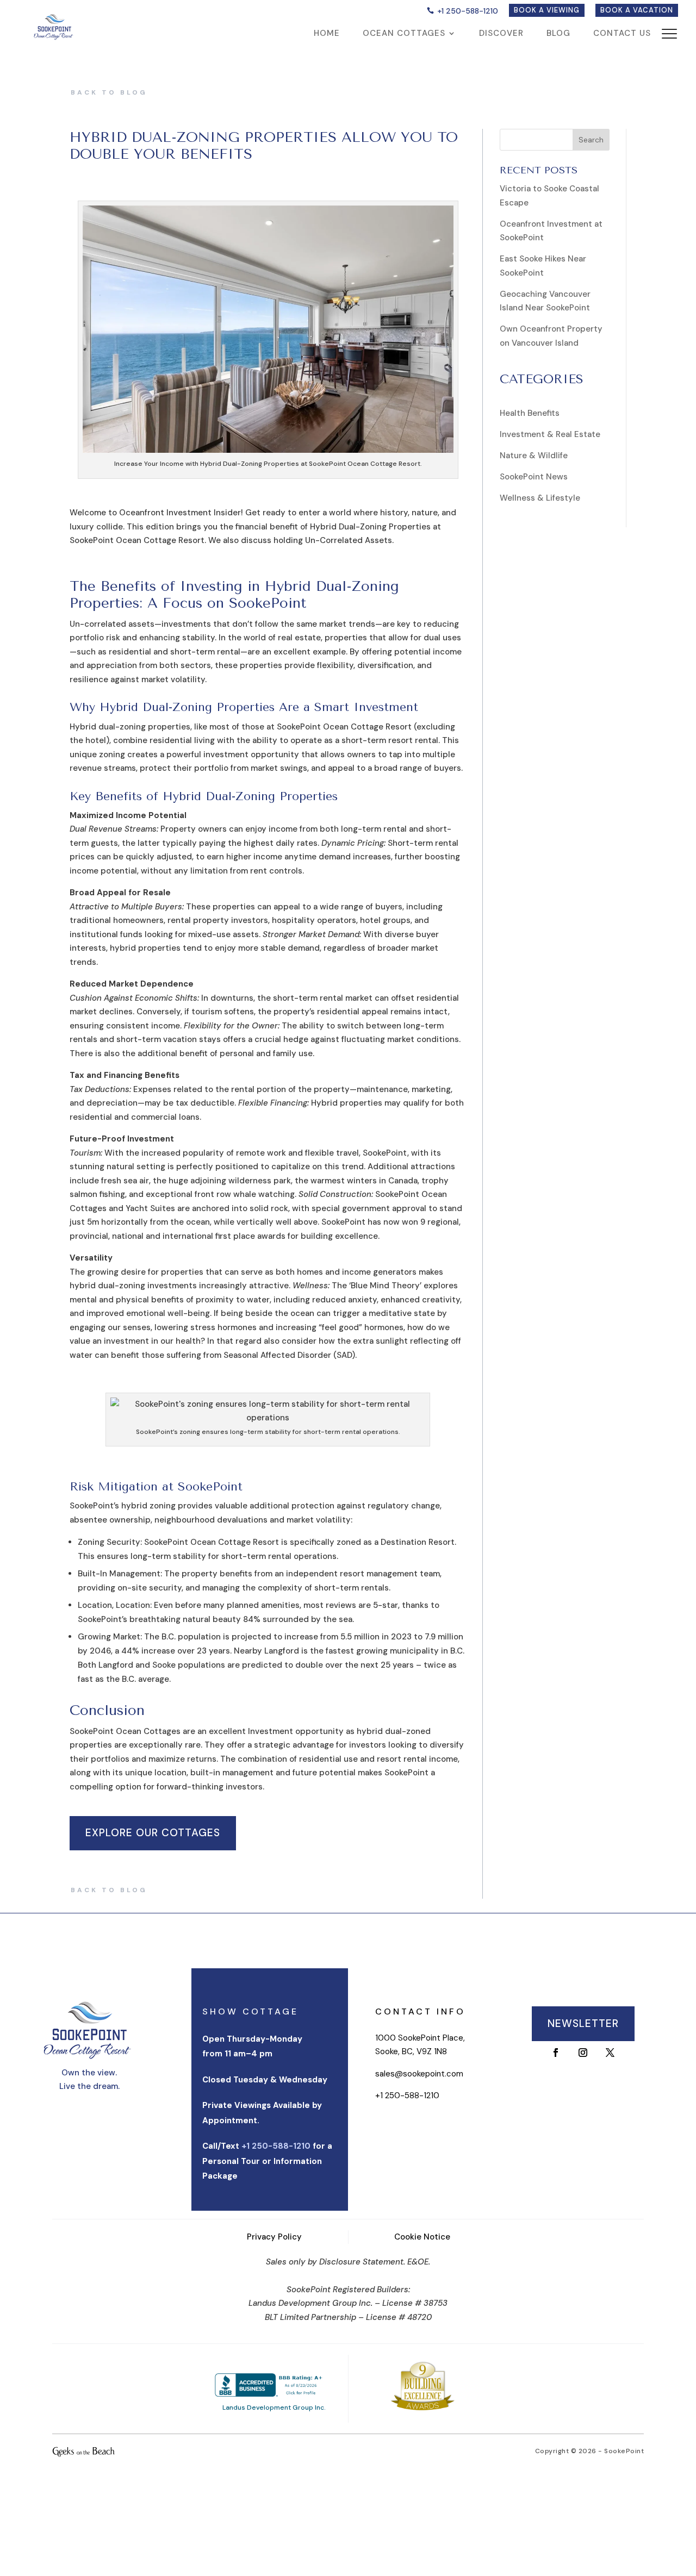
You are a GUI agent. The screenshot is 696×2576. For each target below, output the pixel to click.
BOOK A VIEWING (547, 10)
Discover (501, 34)
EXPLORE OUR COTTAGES (153, 1833)
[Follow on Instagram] (583, 2053)
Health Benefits (530, 413)
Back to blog (109, 92)
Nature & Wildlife (534, 456)
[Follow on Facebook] (556, 2053)
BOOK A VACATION (637, 10)
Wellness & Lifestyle (540, 498)
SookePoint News (534, 477)
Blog (558, 34)
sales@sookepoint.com (419, 2074)
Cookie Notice (422, 2237)
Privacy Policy (274, 2237)
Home (327, 34)
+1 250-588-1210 (468, 11)
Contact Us (622, 34)
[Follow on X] (610, 2053)
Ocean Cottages (404, 34)
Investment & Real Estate (550, 434)
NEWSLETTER (583, 2023)
